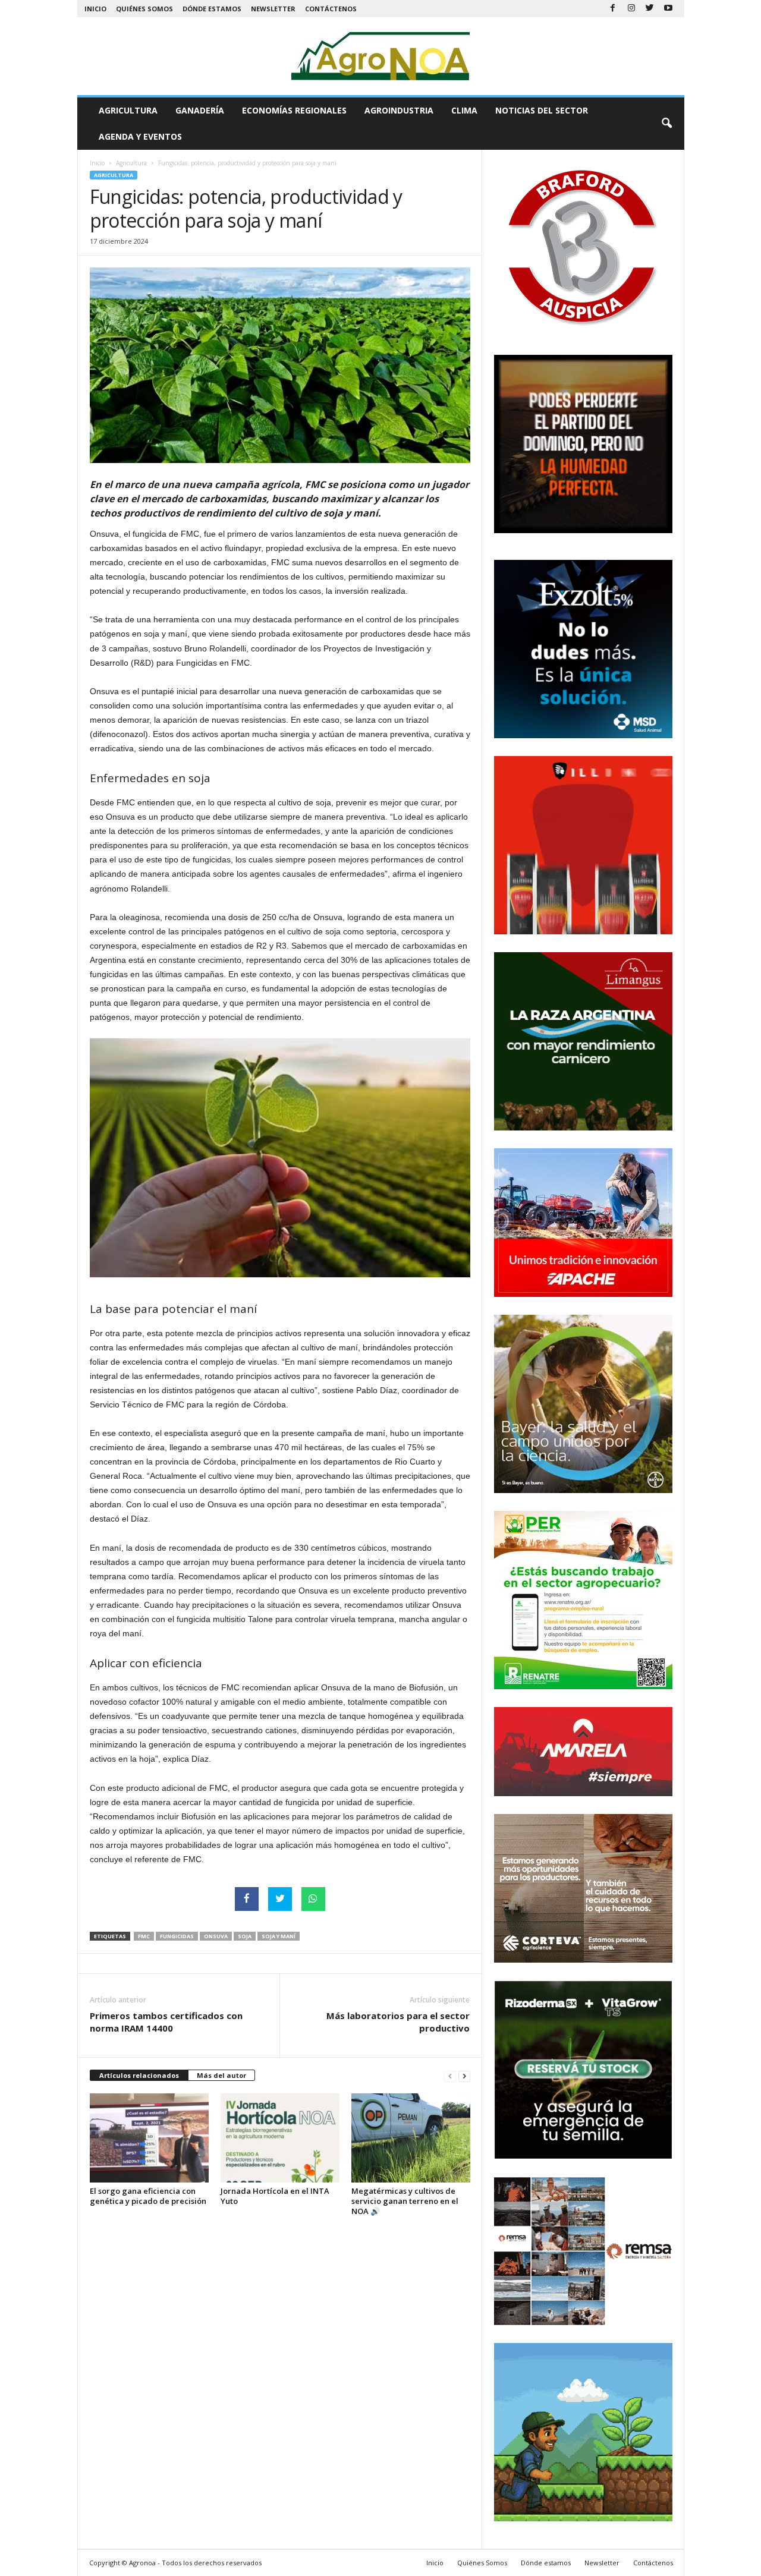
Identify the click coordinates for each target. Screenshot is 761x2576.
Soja (245, 1936)
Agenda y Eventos (140, 136)
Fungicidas (177, 1936)
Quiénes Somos (144, 9)
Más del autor (221, 2075)
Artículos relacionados (139, 2075)
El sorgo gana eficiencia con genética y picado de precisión (148, 2196)
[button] (666, 124)
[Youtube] (668, 9)
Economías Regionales (294, 110)
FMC (144, 1936)
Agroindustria (399, 110)
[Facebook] (613, 9)
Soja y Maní (279, 1936)
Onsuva (216, 1936)
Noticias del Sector (542, 110)
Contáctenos (331, 9)
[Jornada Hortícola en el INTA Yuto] (280, 2138)
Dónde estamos (212, 9)
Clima (464, 110)
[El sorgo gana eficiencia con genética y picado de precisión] (149, 2138)
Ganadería (200, 110)
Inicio (95, 9)
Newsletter (273, 9)
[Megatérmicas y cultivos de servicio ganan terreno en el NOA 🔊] (411, 2138)
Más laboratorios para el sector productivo (398, 2022)
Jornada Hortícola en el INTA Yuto (275, 2196)
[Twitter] (650, 9)
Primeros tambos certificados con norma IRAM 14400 (166, 2022)
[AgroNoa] (381, 56)
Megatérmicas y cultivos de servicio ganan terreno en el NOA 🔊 (405, 2201)
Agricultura (128, 110)
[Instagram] (631, 9)
